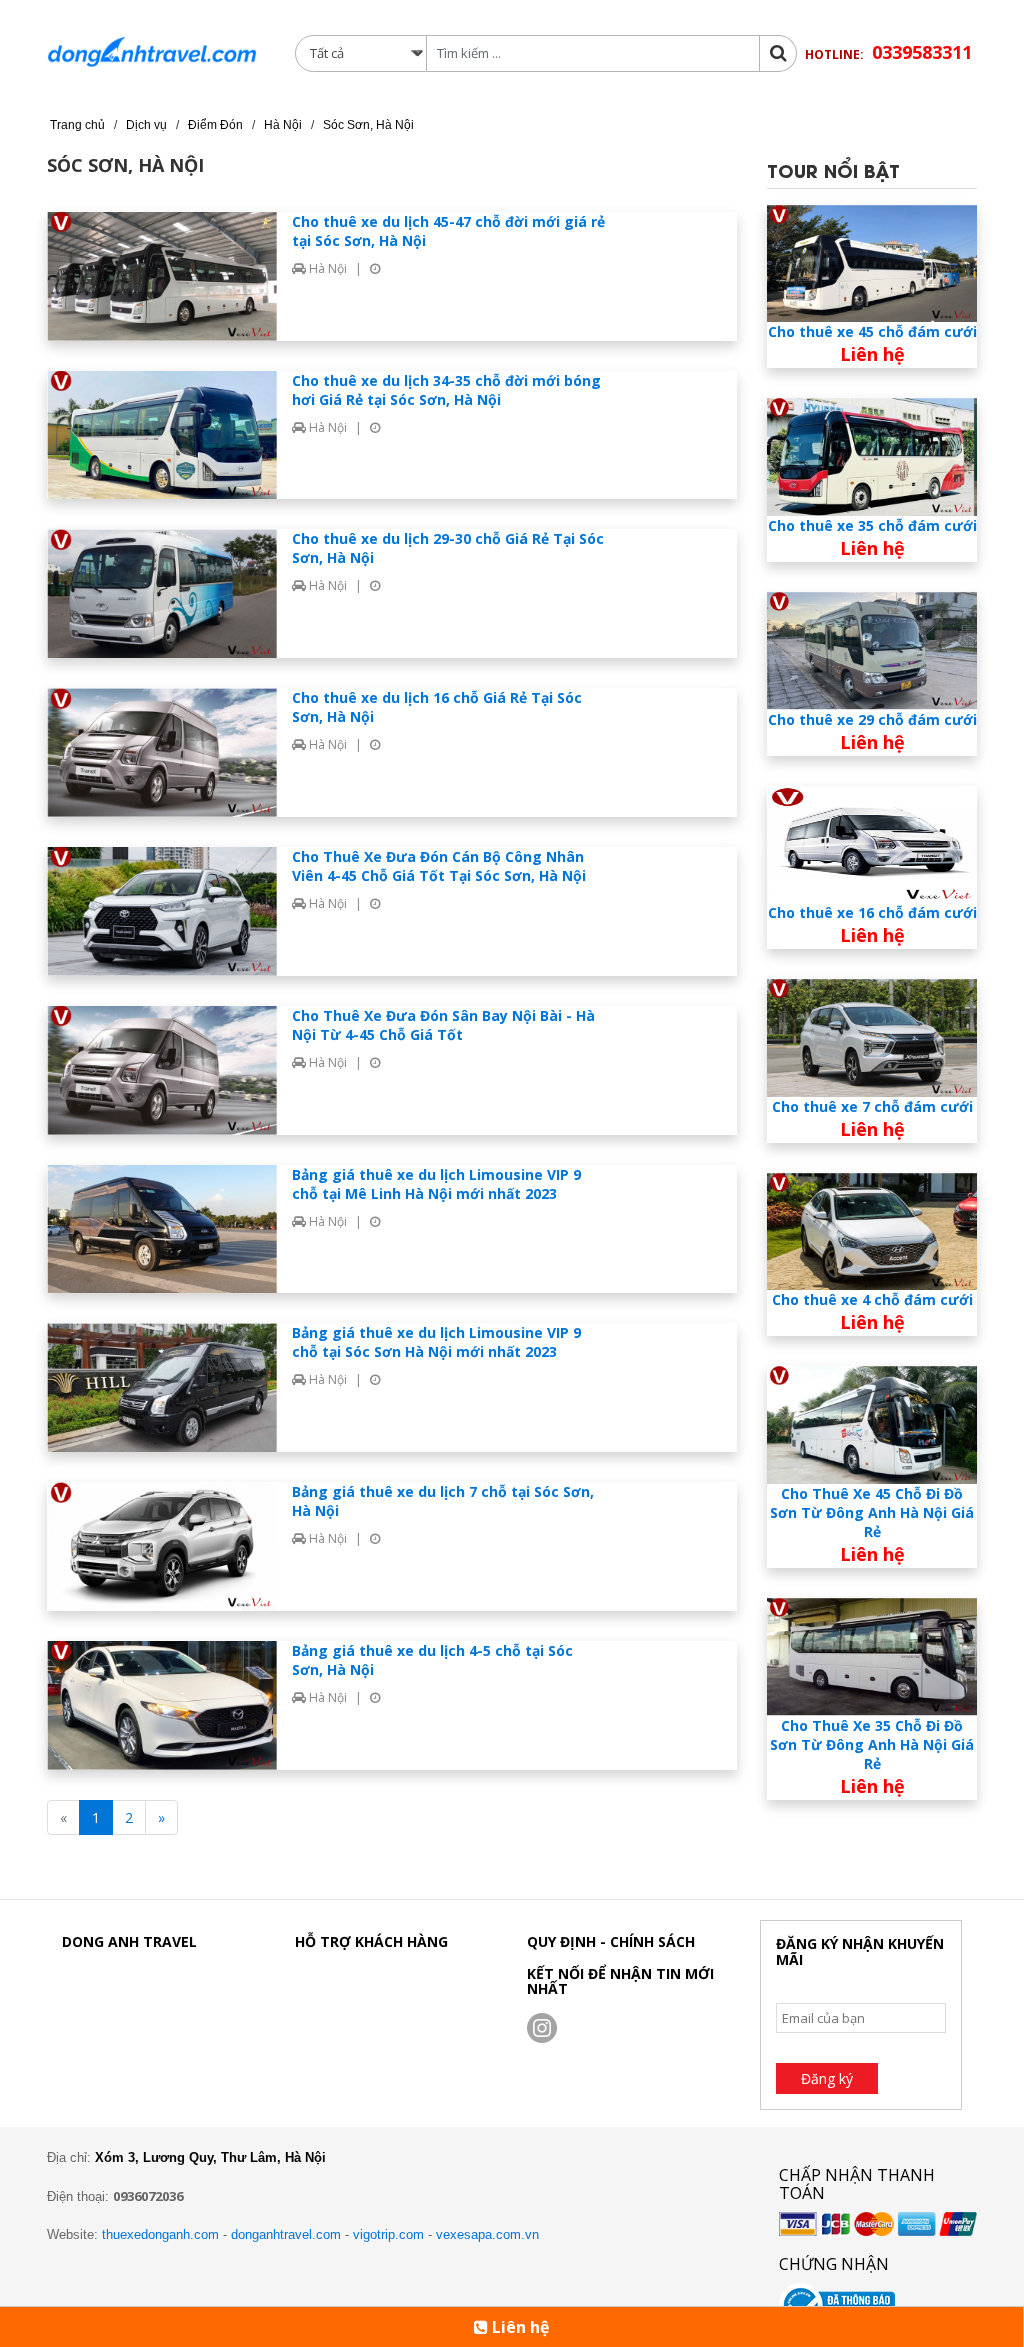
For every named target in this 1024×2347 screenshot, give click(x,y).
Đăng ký (827, 2078)
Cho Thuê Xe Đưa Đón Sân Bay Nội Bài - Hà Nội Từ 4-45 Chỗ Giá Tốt (443, 1025)
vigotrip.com (388, 2234)
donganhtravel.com (286, 2234)
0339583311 (922, 52)
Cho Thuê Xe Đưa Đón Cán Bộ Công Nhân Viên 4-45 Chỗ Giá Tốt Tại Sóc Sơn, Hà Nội (439, 866)
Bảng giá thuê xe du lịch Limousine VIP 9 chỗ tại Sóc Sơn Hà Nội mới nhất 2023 (436, 1342)
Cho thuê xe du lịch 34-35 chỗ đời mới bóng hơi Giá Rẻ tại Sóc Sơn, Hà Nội (446, 390)
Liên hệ (518, 2327)
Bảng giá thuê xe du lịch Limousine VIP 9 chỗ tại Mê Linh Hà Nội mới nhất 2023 (436, 1184)
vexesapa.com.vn (487, 2234)
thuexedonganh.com (160, 2234)
